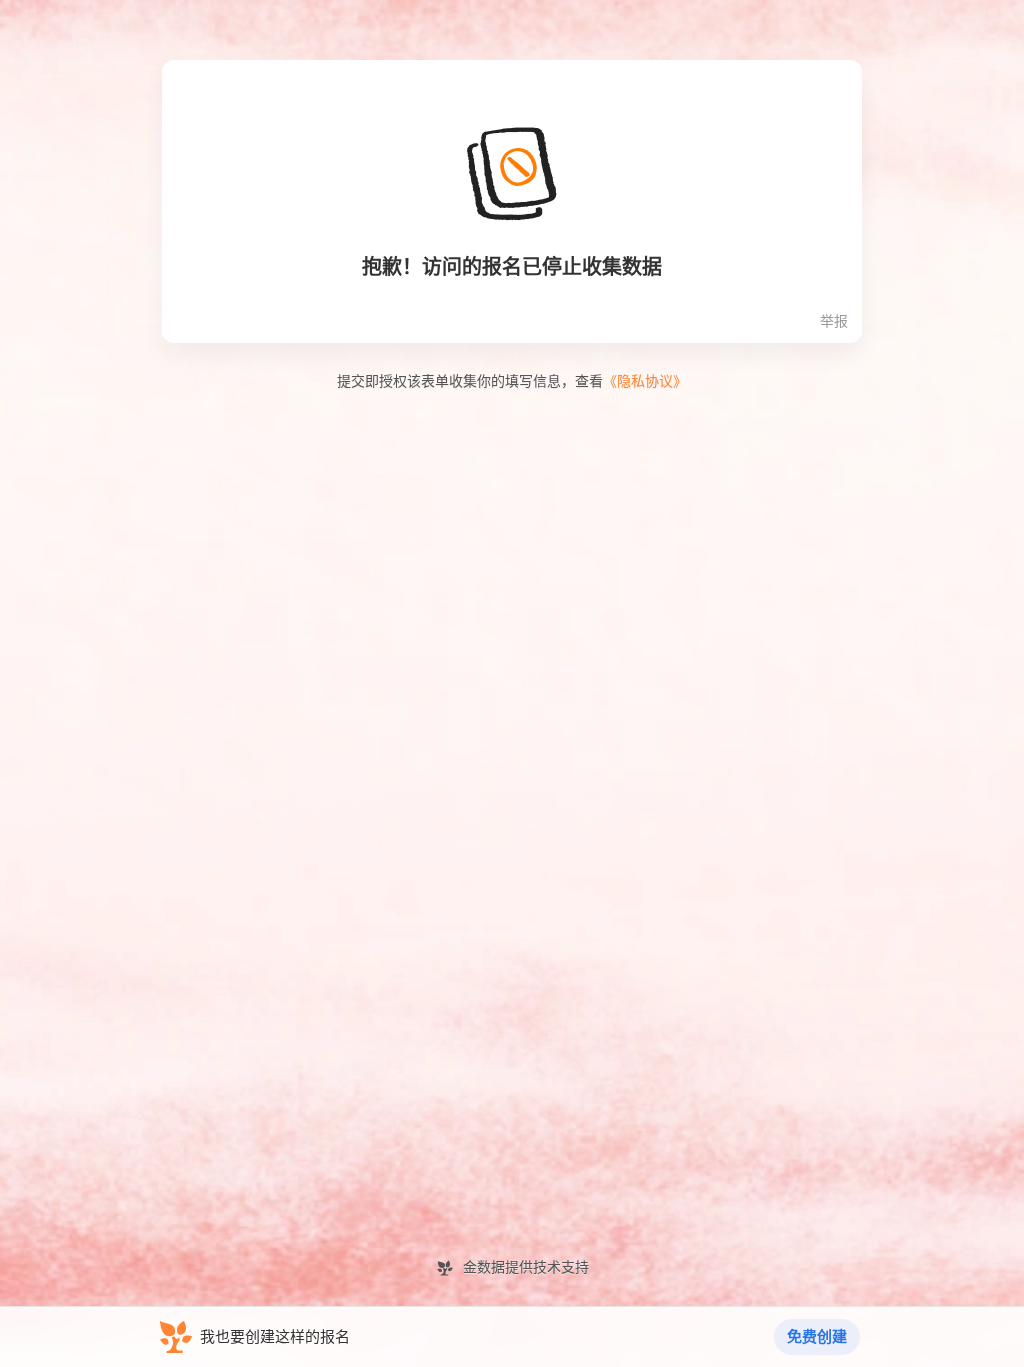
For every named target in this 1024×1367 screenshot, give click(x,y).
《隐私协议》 (645, 381)
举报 (834, 321)
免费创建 (817, 1337)
